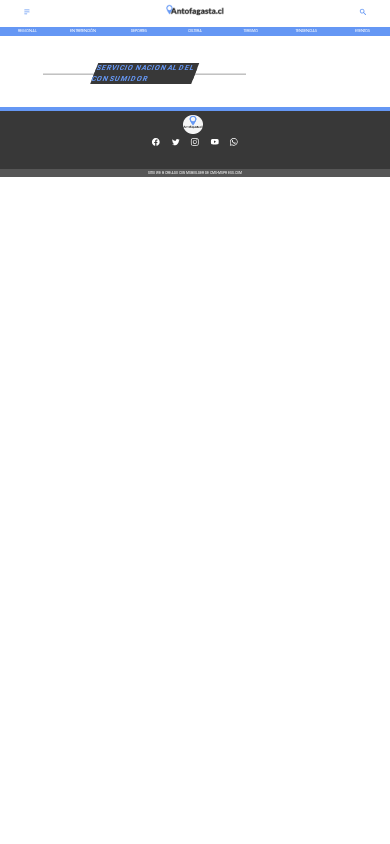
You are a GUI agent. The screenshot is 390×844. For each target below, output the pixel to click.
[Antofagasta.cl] (27, 15)
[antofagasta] (195, 18)
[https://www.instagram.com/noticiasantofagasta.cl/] (195, 145)
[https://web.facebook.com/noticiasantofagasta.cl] (156, 145)
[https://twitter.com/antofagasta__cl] (176, 145)
